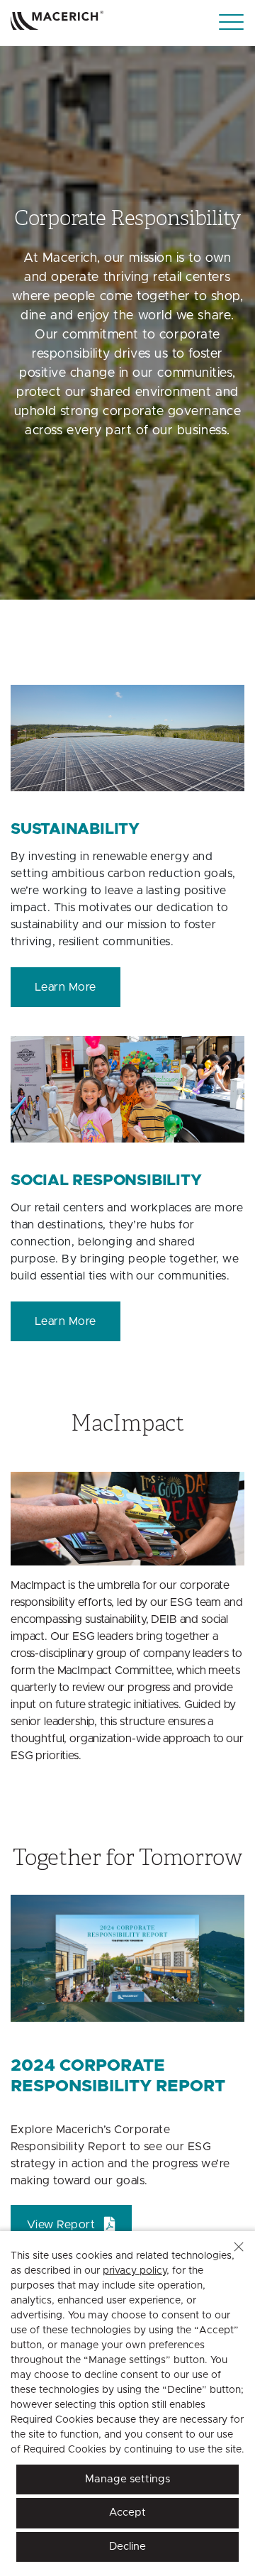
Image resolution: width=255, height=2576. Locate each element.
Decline (127, 2547)
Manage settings (127, 2479)
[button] (239, 2247)
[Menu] (231, 22)
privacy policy (135, 2271)
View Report (61, 2225)
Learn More (66, 987)
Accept (127, 2512)
